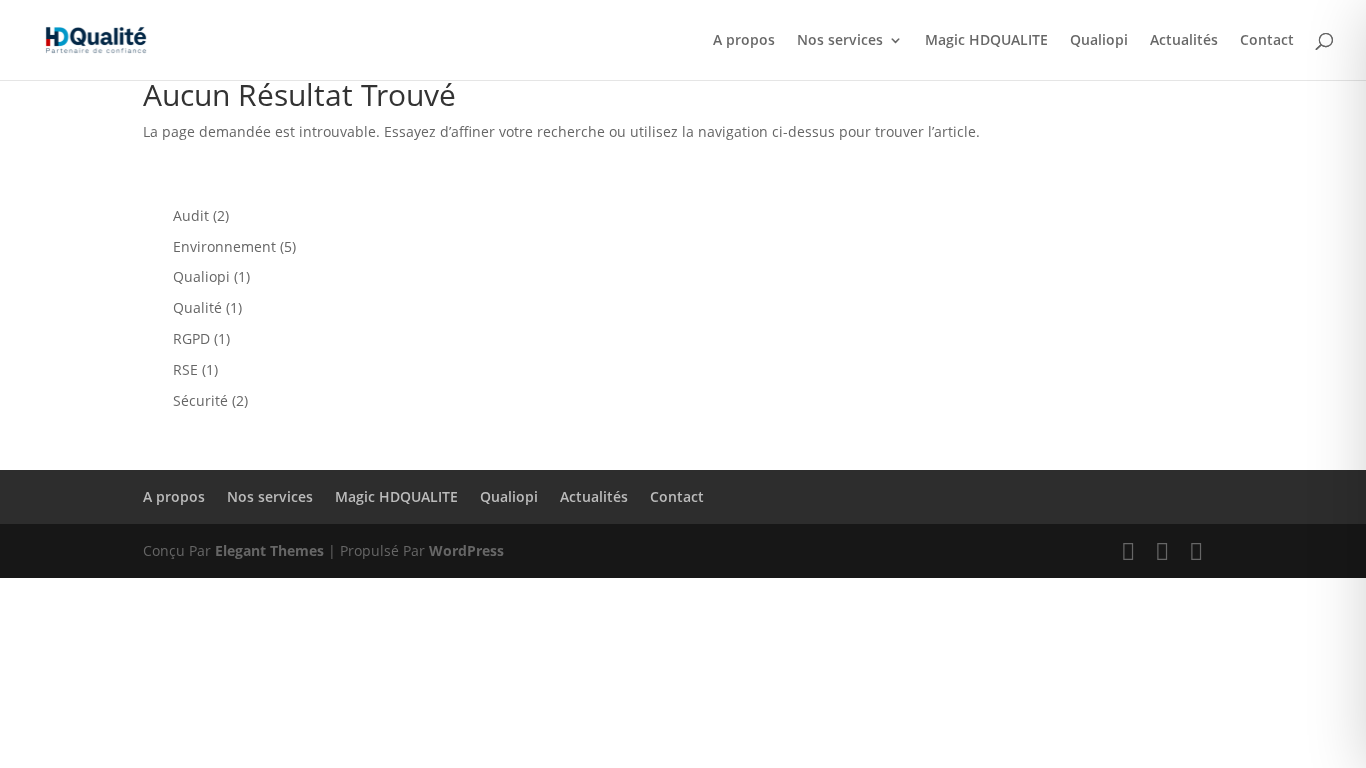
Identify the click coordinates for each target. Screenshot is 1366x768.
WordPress (466, 550)
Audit (191, 215)
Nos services (840, 41)
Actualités (1184, 41)
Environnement (224, 246)
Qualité (197, 307)
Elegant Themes (269, 550)
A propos (744, 41)
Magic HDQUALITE (986, 41)
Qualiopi (1099, 41)
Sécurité (200, 400)
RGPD (191, 338)
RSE (185, 369)
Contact (1267, 41)
